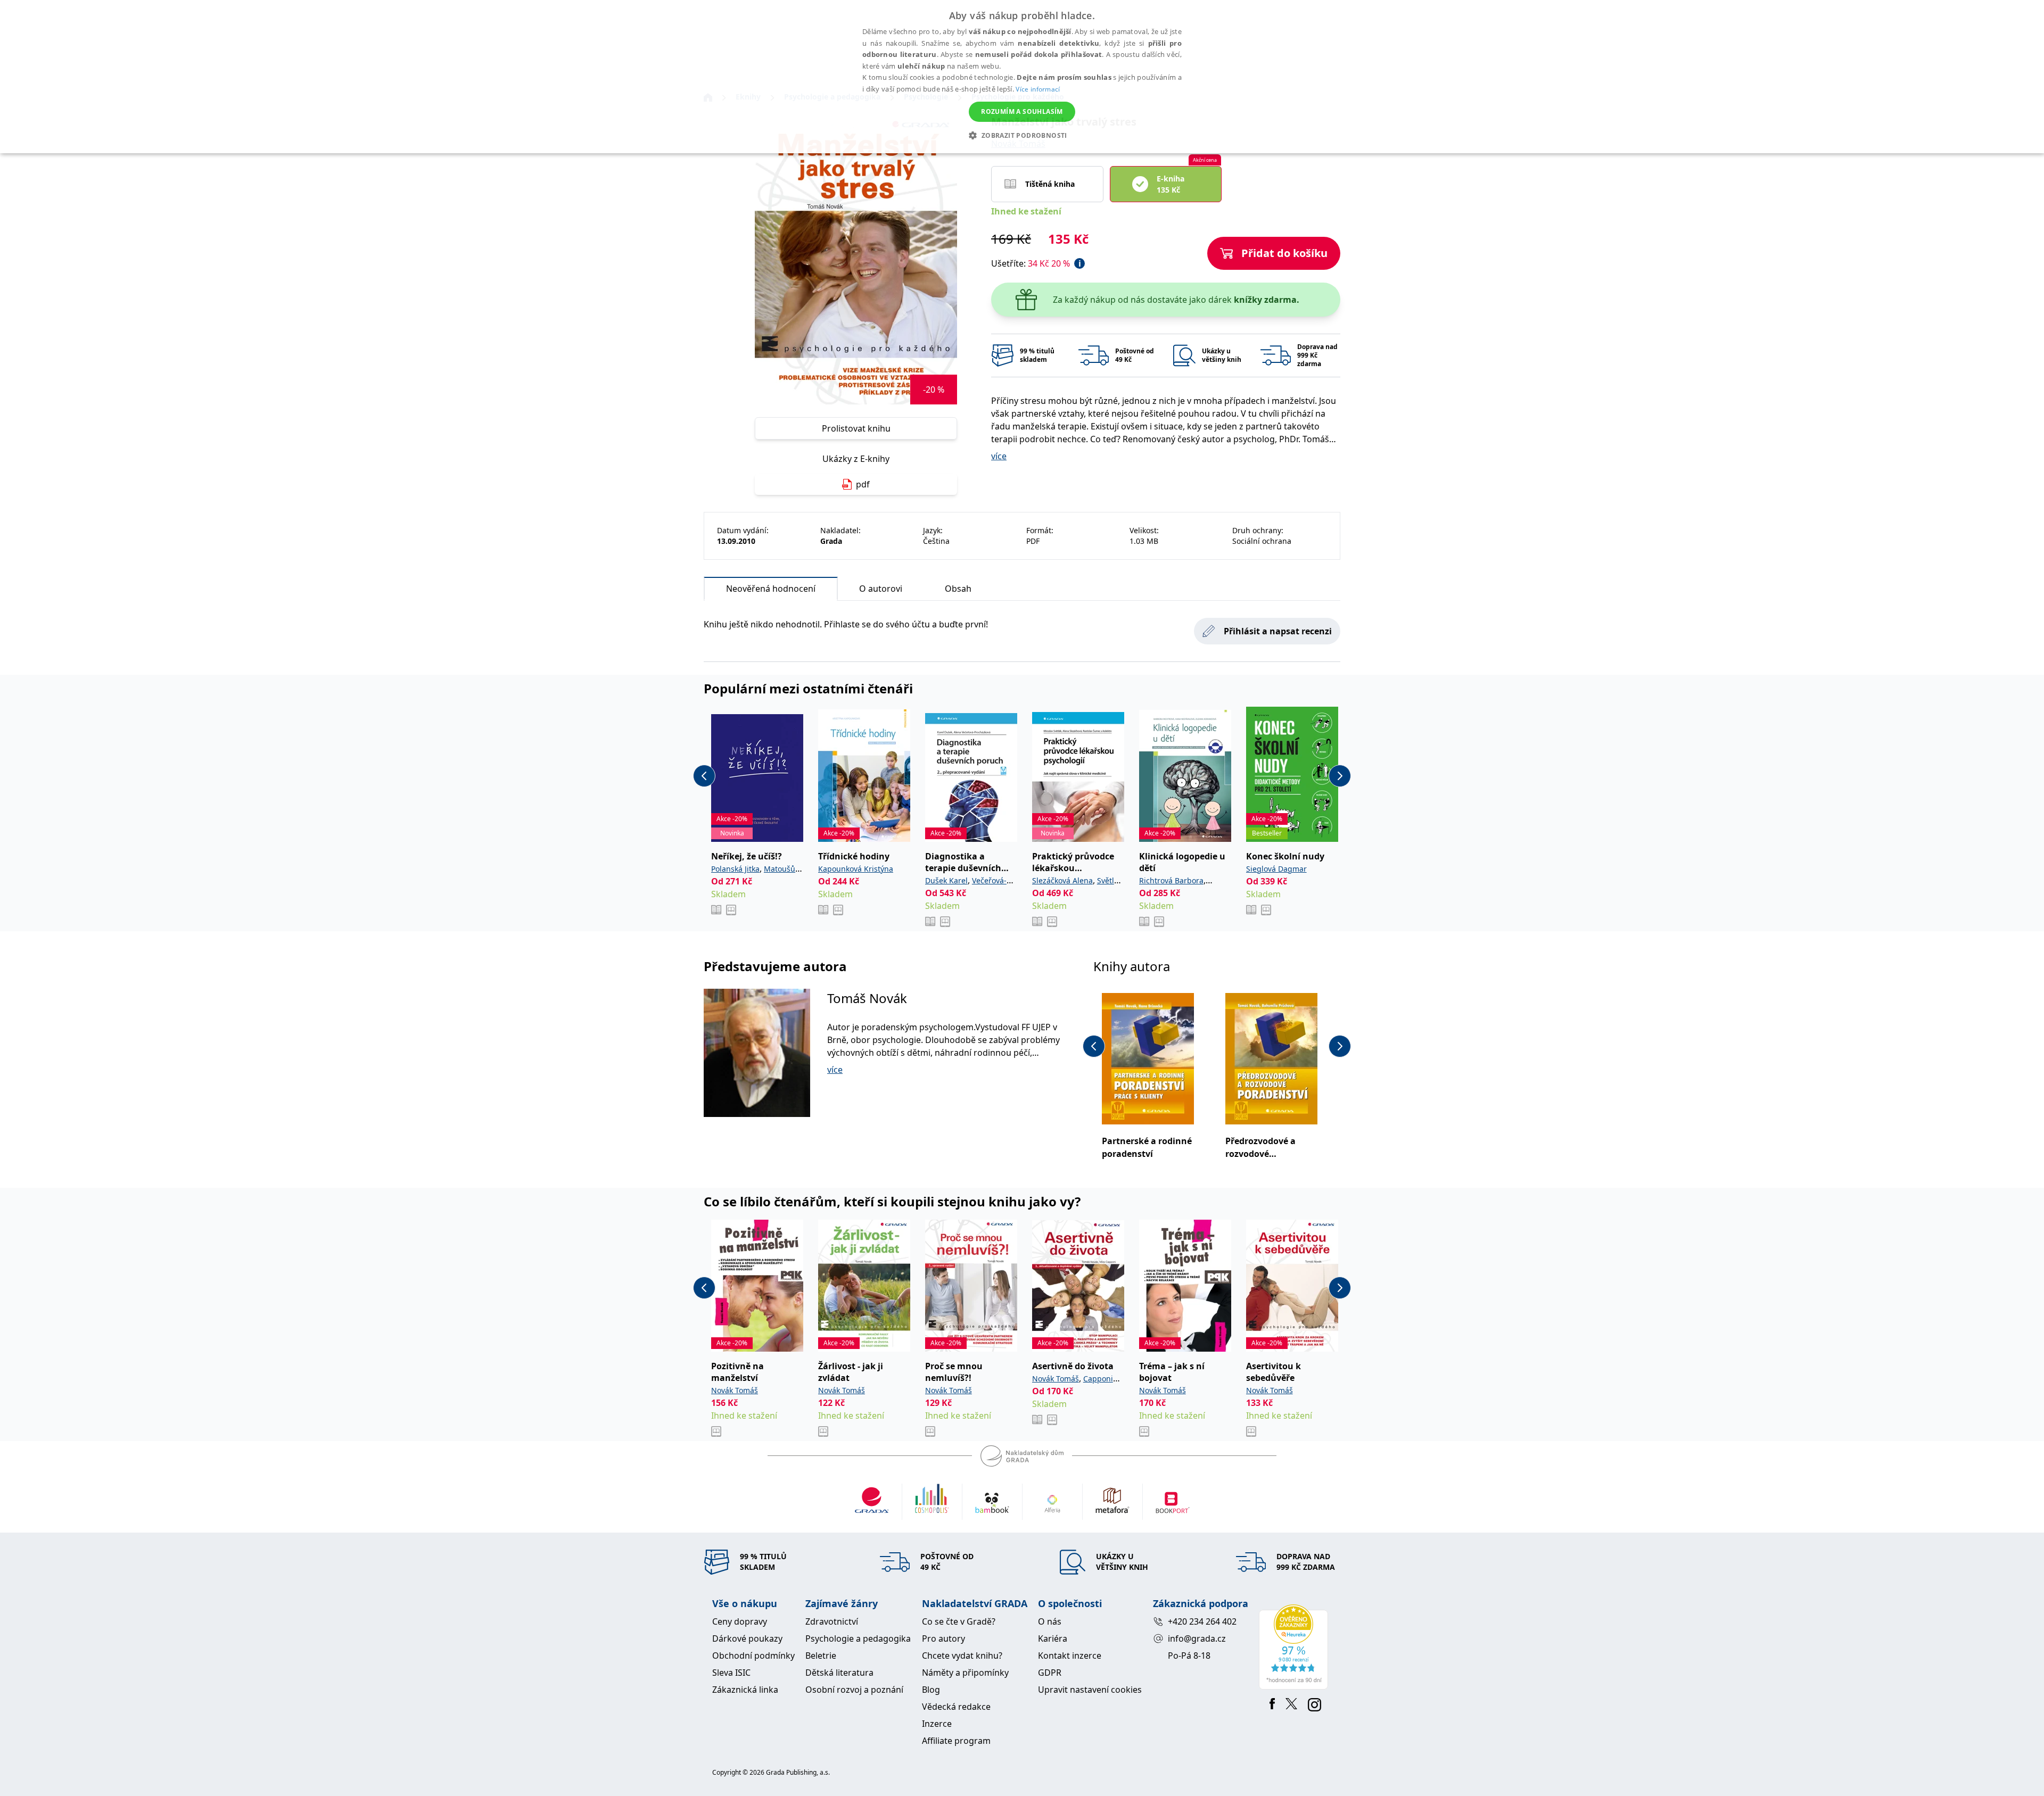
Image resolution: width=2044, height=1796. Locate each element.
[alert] (1022, 77)
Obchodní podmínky (753, 1656)
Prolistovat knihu (856, 428)
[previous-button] (704, 776)
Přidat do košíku (1284, 253)
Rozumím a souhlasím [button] (1022, 111)
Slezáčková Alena (1062, 880)
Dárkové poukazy (747, 1638)
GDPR (1050, 1673)
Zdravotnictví (832, 1621)
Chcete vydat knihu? (962, 1656)
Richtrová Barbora (1171, 880)
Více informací (1038, 89)
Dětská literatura (839, 1673)
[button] (1022, 135)
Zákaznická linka (745, 1690)
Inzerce (937, 1724)
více (999, 456)
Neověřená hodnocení (771, 589)
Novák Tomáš (735, 1390)
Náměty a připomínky (965, 1673)
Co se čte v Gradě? (959, 1621)
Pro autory (943, 1638)
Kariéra (1053, 1638)
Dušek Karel (946, 880)
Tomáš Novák (867, 998)
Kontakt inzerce (1070, 1656)
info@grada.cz (1197, 1638)
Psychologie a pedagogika (858, 1638)
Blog (931, 1690)
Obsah (958, 589)
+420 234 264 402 (1202, 1621)
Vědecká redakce (956, 1707)
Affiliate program (956, 1741)
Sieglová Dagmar (1276, 869)
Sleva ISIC (731, 1673)
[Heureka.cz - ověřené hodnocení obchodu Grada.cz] (1295, 1647)
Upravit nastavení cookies (1090, 1690)
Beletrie (821, 1656)
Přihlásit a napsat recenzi (1278, 631)
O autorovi (881, 589)
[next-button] (1340, 776)
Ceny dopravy (740, 1621)
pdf (863, 484)
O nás (1050, 1621)
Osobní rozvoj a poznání (854, 1690)
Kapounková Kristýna (856, 869)
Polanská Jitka (735, 869)
